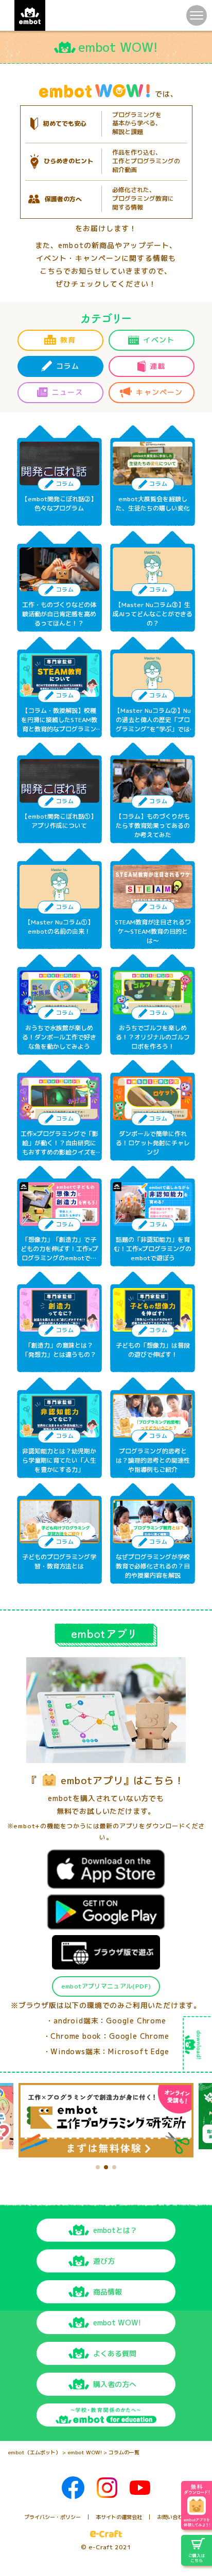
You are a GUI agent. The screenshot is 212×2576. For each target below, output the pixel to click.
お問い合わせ (172, 2517)
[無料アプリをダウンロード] (197, 2505)
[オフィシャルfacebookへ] (73, 2488)
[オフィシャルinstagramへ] (107, 2488)
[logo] (30, 15)
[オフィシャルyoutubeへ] (140, 2488)
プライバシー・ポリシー (52, 2517)
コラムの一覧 (124, 2452)
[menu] (197, 15)
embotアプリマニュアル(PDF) (106, 1986)
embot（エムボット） (34, 2452)
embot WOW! (85, 2452)
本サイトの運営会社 (119, 2517)
